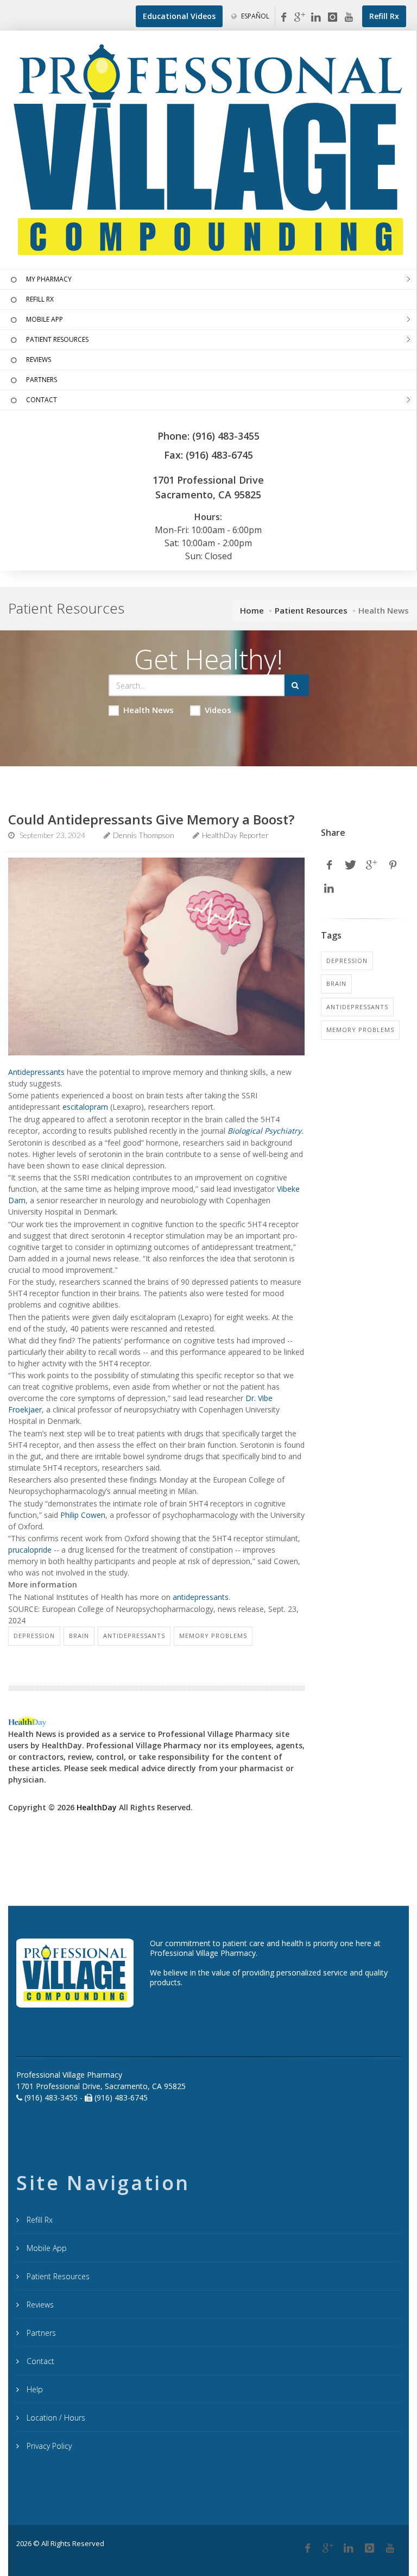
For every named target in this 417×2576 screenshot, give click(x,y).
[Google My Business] (300, 17)
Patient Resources (311, 610)
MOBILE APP (45, 319)
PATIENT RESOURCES (57, 339)
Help (34, 2389)
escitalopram (85, 1107)
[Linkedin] (316, 17)
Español (254, 16)
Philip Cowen (83, 1515)
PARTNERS (42, 380)
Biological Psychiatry (264, 1131)
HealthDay (97, 1807)
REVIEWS (39, 359)
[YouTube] (349, 17)
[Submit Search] (297, 685)
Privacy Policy (48, 2446)
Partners (40, 2333)
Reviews (39, 2305)
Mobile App (46, 2248)
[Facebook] (283, 17)
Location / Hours (55, 2418)
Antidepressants (36, 1072)
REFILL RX (40, 299)
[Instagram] (332, 17)
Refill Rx (39, 2220)
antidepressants (201, 1597)
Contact (39, 2361)
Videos (218, 710)
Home (252, 610)
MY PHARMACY (49, 279)
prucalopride (30, 1550)
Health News (149, 710)
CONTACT (42, 400)
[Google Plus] (328, 2548)
